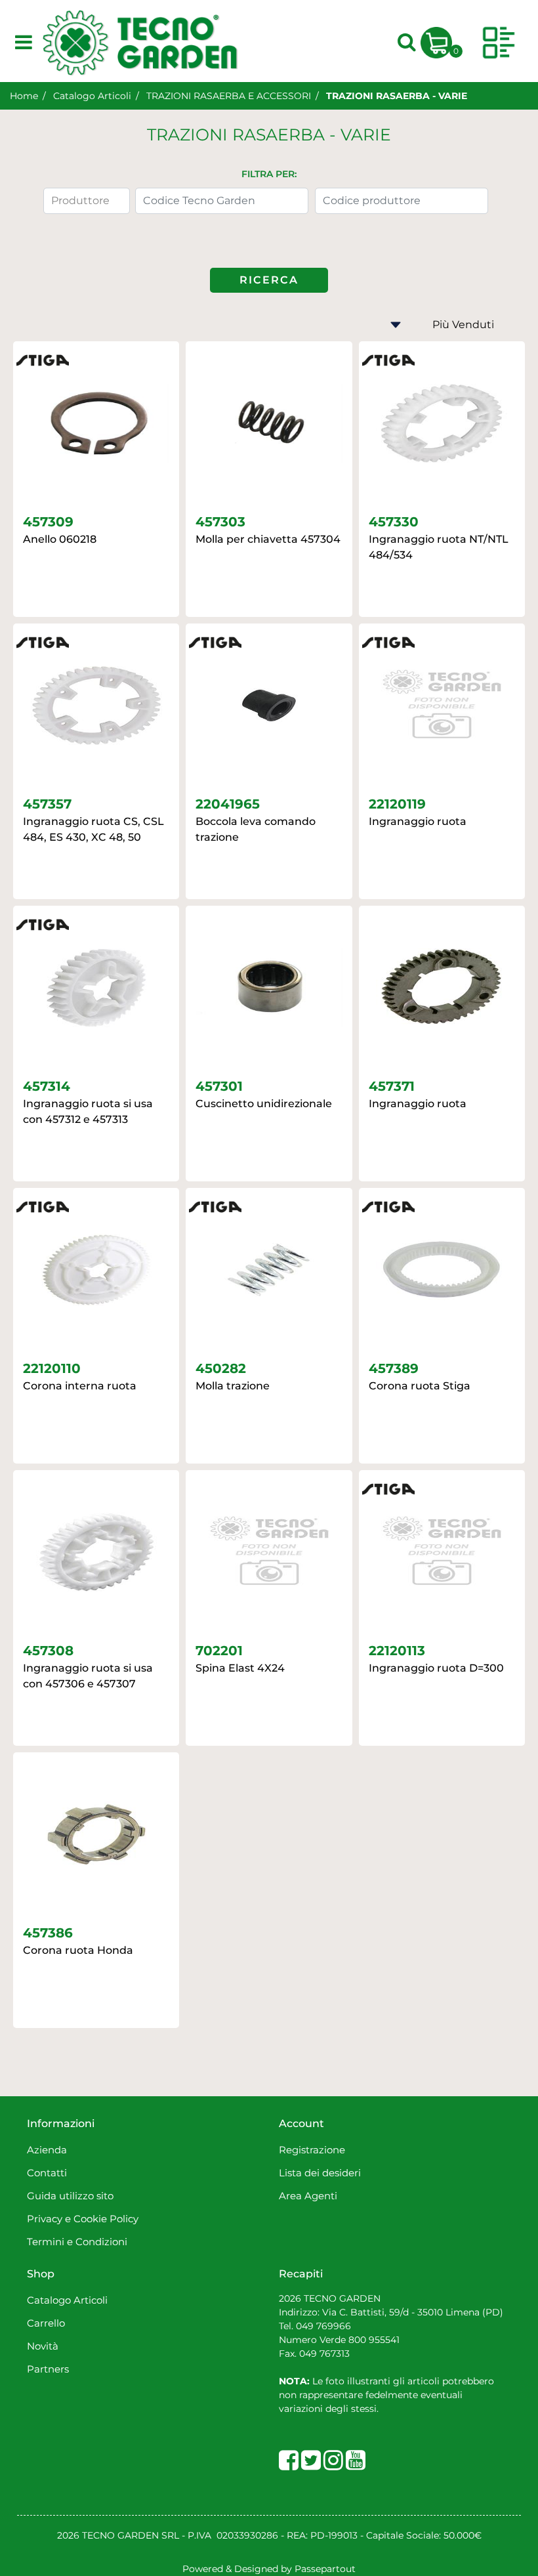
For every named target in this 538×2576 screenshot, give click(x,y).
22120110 (52, 1368)
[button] (269, 280)
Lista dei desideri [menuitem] (320, 2173)
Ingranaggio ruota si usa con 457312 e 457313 (88, 1111)
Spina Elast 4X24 (240, 1668)
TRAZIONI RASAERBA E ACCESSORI (229, 96)
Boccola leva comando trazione (256, 829)
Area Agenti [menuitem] (308, 2196)
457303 (220, 522)
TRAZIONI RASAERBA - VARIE (397, 96)
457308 (48, 1651)
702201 (219, 1651)
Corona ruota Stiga (420, 1386)
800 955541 (374, 2340)
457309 (48, 522)
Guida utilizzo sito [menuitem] (70, 2196)
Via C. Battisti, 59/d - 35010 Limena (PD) (411, 2312)
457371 (392, 1086)
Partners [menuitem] (48, 2369)
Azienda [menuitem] (47, 2150)
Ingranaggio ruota (418, 821)
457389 (394, 1368)
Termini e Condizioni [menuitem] (77, 2242)
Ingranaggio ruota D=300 (436, 1668)
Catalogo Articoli (92, 96)
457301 (219, 1086)
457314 (47, 1086)
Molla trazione (233, 1386)
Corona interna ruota (80, 1386)
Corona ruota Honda (78, 1950)
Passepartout (325, 2569)
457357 (47, 804)
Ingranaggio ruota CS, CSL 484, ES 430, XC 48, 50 (93, 829)
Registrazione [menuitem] (312, 2150)
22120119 (397, 804)
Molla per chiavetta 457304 (268, 539)
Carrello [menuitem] (46, 2323)
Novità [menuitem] (43, 2346)
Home (24, 96)
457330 (394, 522)
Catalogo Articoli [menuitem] (67, 2300)
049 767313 (324, 2354)
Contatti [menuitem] (47, 2173)
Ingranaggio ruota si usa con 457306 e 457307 (88, 1676)
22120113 (397, 1651)
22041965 (228, 804)
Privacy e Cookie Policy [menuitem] (83, 2219)
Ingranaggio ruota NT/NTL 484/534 (439, 547)
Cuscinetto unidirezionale (264, 1104)
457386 (48, 1933)
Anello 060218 (60, 539)
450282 (221, 1368)
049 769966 (323, 2326)
